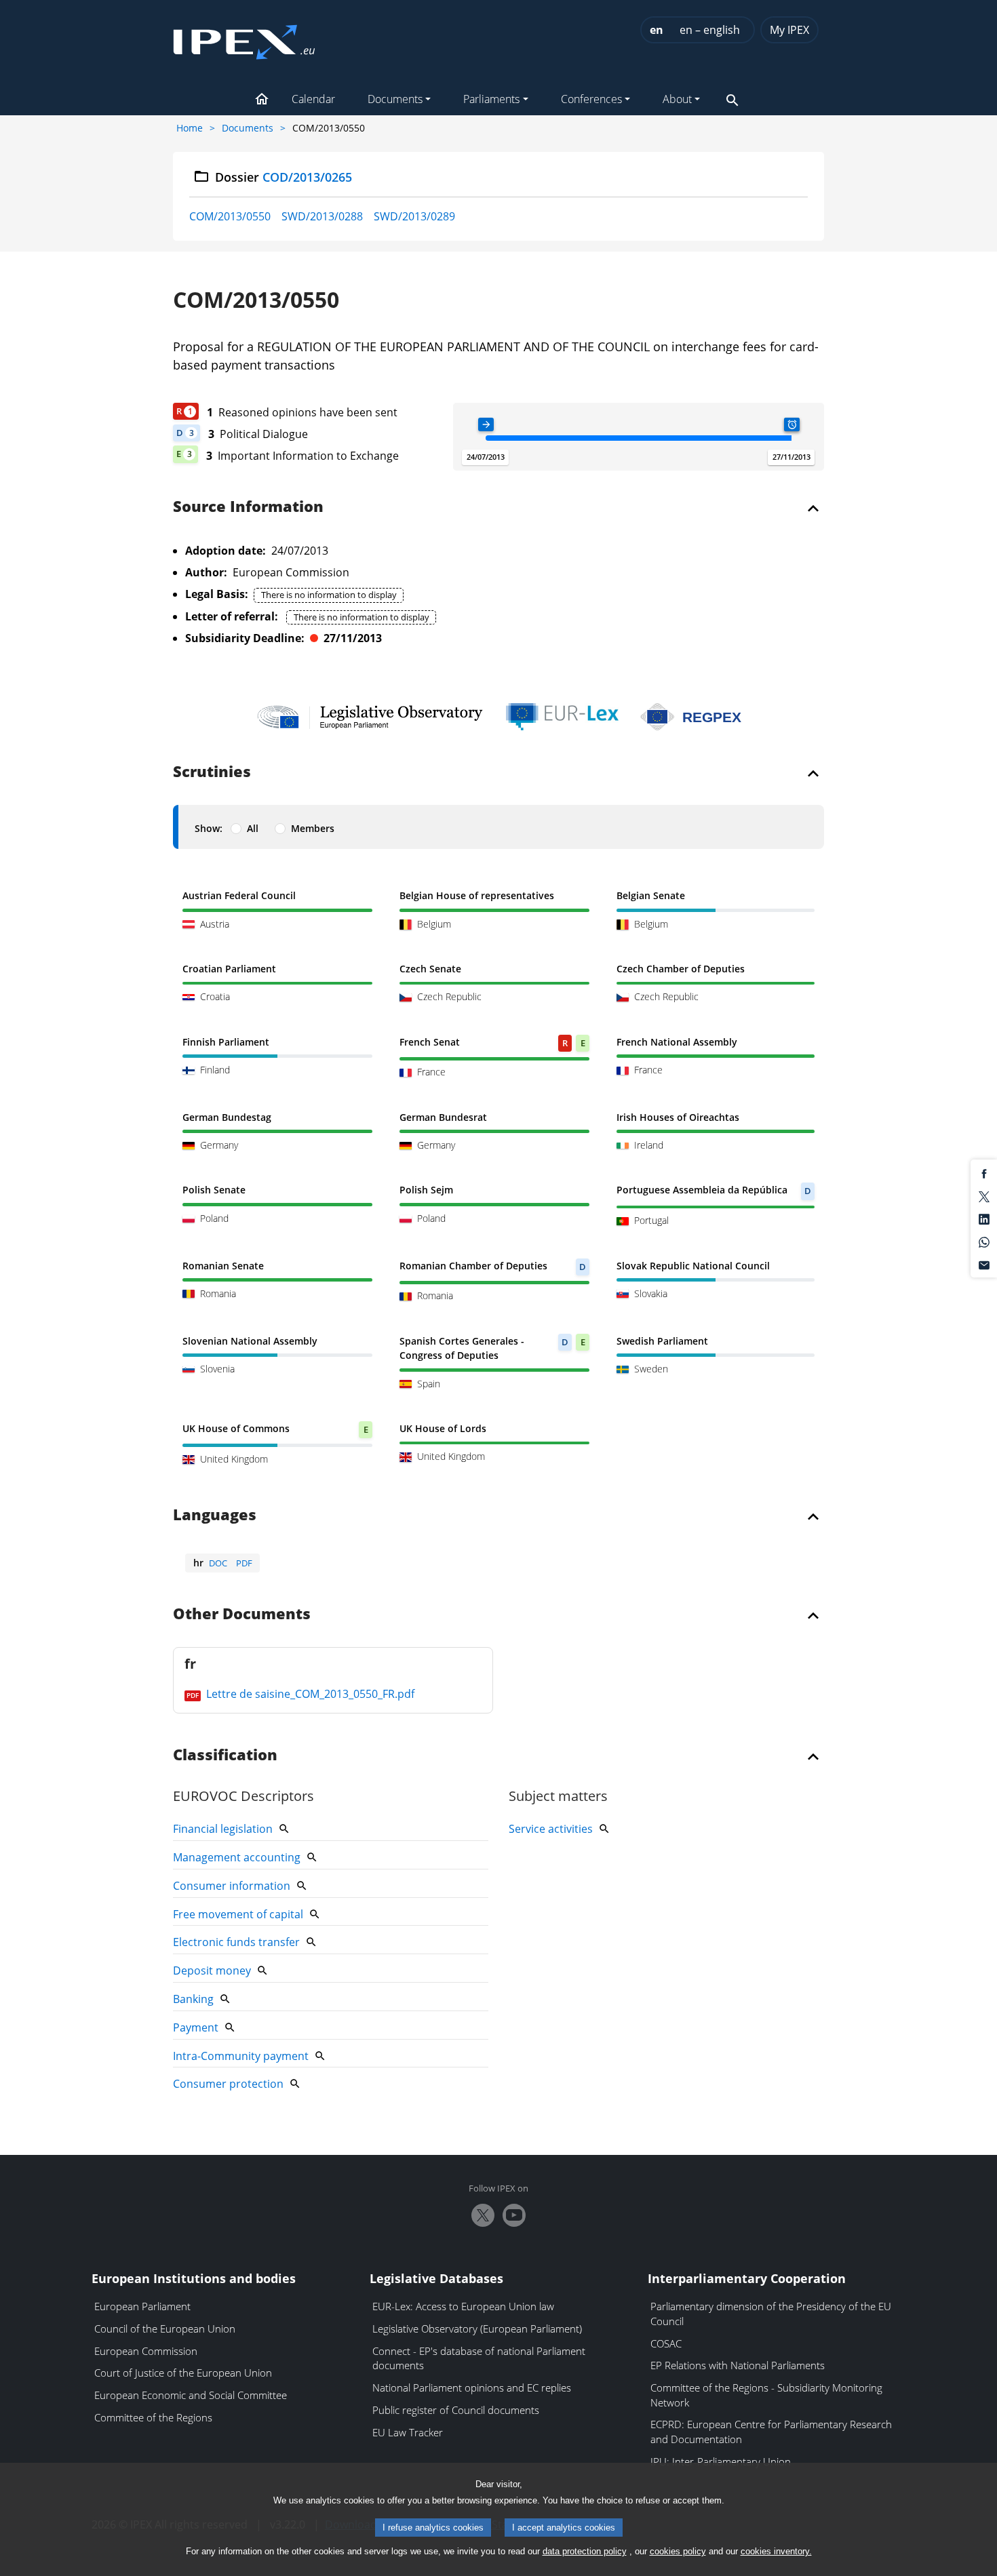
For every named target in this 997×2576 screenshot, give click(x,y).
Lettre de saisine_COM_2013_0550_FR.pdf (309, 1694)
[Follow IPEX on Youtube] (514, 2215)
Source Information (248, 507)
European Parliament (142, 2306)
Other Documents (242, 1614)
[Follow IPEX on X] (483, 2215)
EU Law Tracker (408, 2432)
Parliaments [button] (491, 99)
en (657, 30)
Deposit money (212, 1970)
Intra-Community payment (241, 2056)
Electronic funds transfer (236, 1942)
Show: (209, 828)
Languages (215, 1515)
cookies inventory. (776, 2551)
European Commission (146, 2351)
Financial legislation (223, 1829)
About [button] (677, 99)
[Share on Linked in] (984, 1218)
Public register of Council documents (456, 2410)
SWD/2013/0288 (322, 216)
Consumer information (232, 1886)
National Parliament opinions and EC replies (472, 2387)
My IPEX (789, 30)
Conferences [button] (591, 99)
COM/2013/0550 (230, 216)
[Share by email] (984, 1264)
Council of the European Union (165, 2329)
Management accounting (237, 1857)
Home (190, 128)
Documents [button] (395, 99)
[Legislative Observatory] (370, 717)
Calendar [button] (313, 99)
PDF (244, 1563)
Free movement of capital (238, 1914)
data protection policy (585, 2551)
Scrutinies (212, 772)
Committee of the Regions (153, 2417)
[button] (262, 100)
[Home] (244, 38)
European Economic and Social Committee (191, 2395)
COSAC (666, 2343)
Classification (225, 1756)
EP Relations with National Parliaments (738, 2365)
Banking (193, 1999)
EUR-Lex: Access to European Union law (463, 2306)
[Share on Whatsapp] (984, 1242)
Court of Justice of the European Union (183, 2373)
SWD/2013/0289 (414, 216)
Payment (196, 2027)
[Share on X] (984, 1195)
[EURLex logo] (562, 717)
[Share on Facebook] (984, 1173)
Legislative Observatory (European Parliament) (477, 2329)
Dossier (284, 177)
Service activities (551, 1829)
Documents (248, 128)
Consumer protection (228, 2084)
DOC (218, 1563)
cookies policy (678, 2551)
